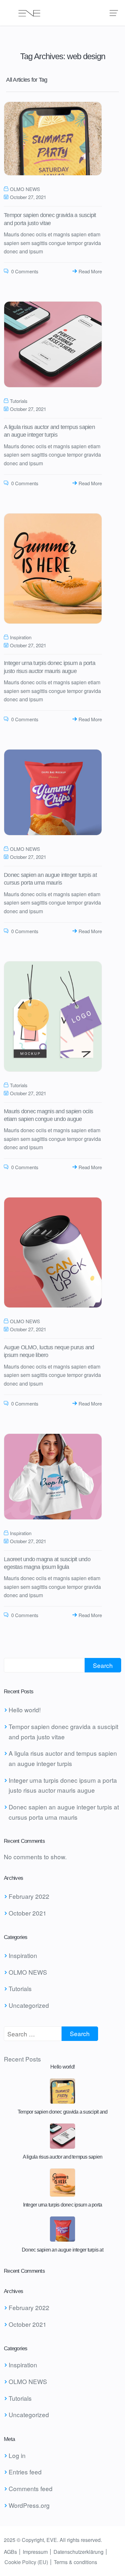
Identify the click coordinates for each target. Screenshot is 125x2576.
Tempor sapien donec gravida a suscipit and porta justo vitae (63, 1731)
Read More (90, 271)
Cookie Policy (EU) (26, 2562)
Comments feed (31, 2488)
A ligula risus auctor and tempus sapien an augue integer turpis (63, 1758)
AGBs (10, 2552)
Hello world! (25, 1710)
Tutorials (19, 401)
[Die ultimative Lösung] (63, 13)
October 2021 (28, 1913)
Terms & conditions (75, 2562)
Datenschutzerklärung (79, 2552)
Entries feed (25, 2472)
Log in (17, 2455)
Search (103, 1665)
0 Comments (24, 271)
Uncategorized (29, 2005)
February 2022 (29, 1896)
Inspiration (21, 637)
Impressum (35, 2552)
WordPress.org (29, 2505)
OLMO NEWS (25, 189)
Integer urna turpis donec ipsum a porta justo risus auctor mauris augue (63, 1785)
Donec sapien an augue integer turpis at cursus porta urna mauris (64, 1812)
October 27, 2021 (28, 197)
